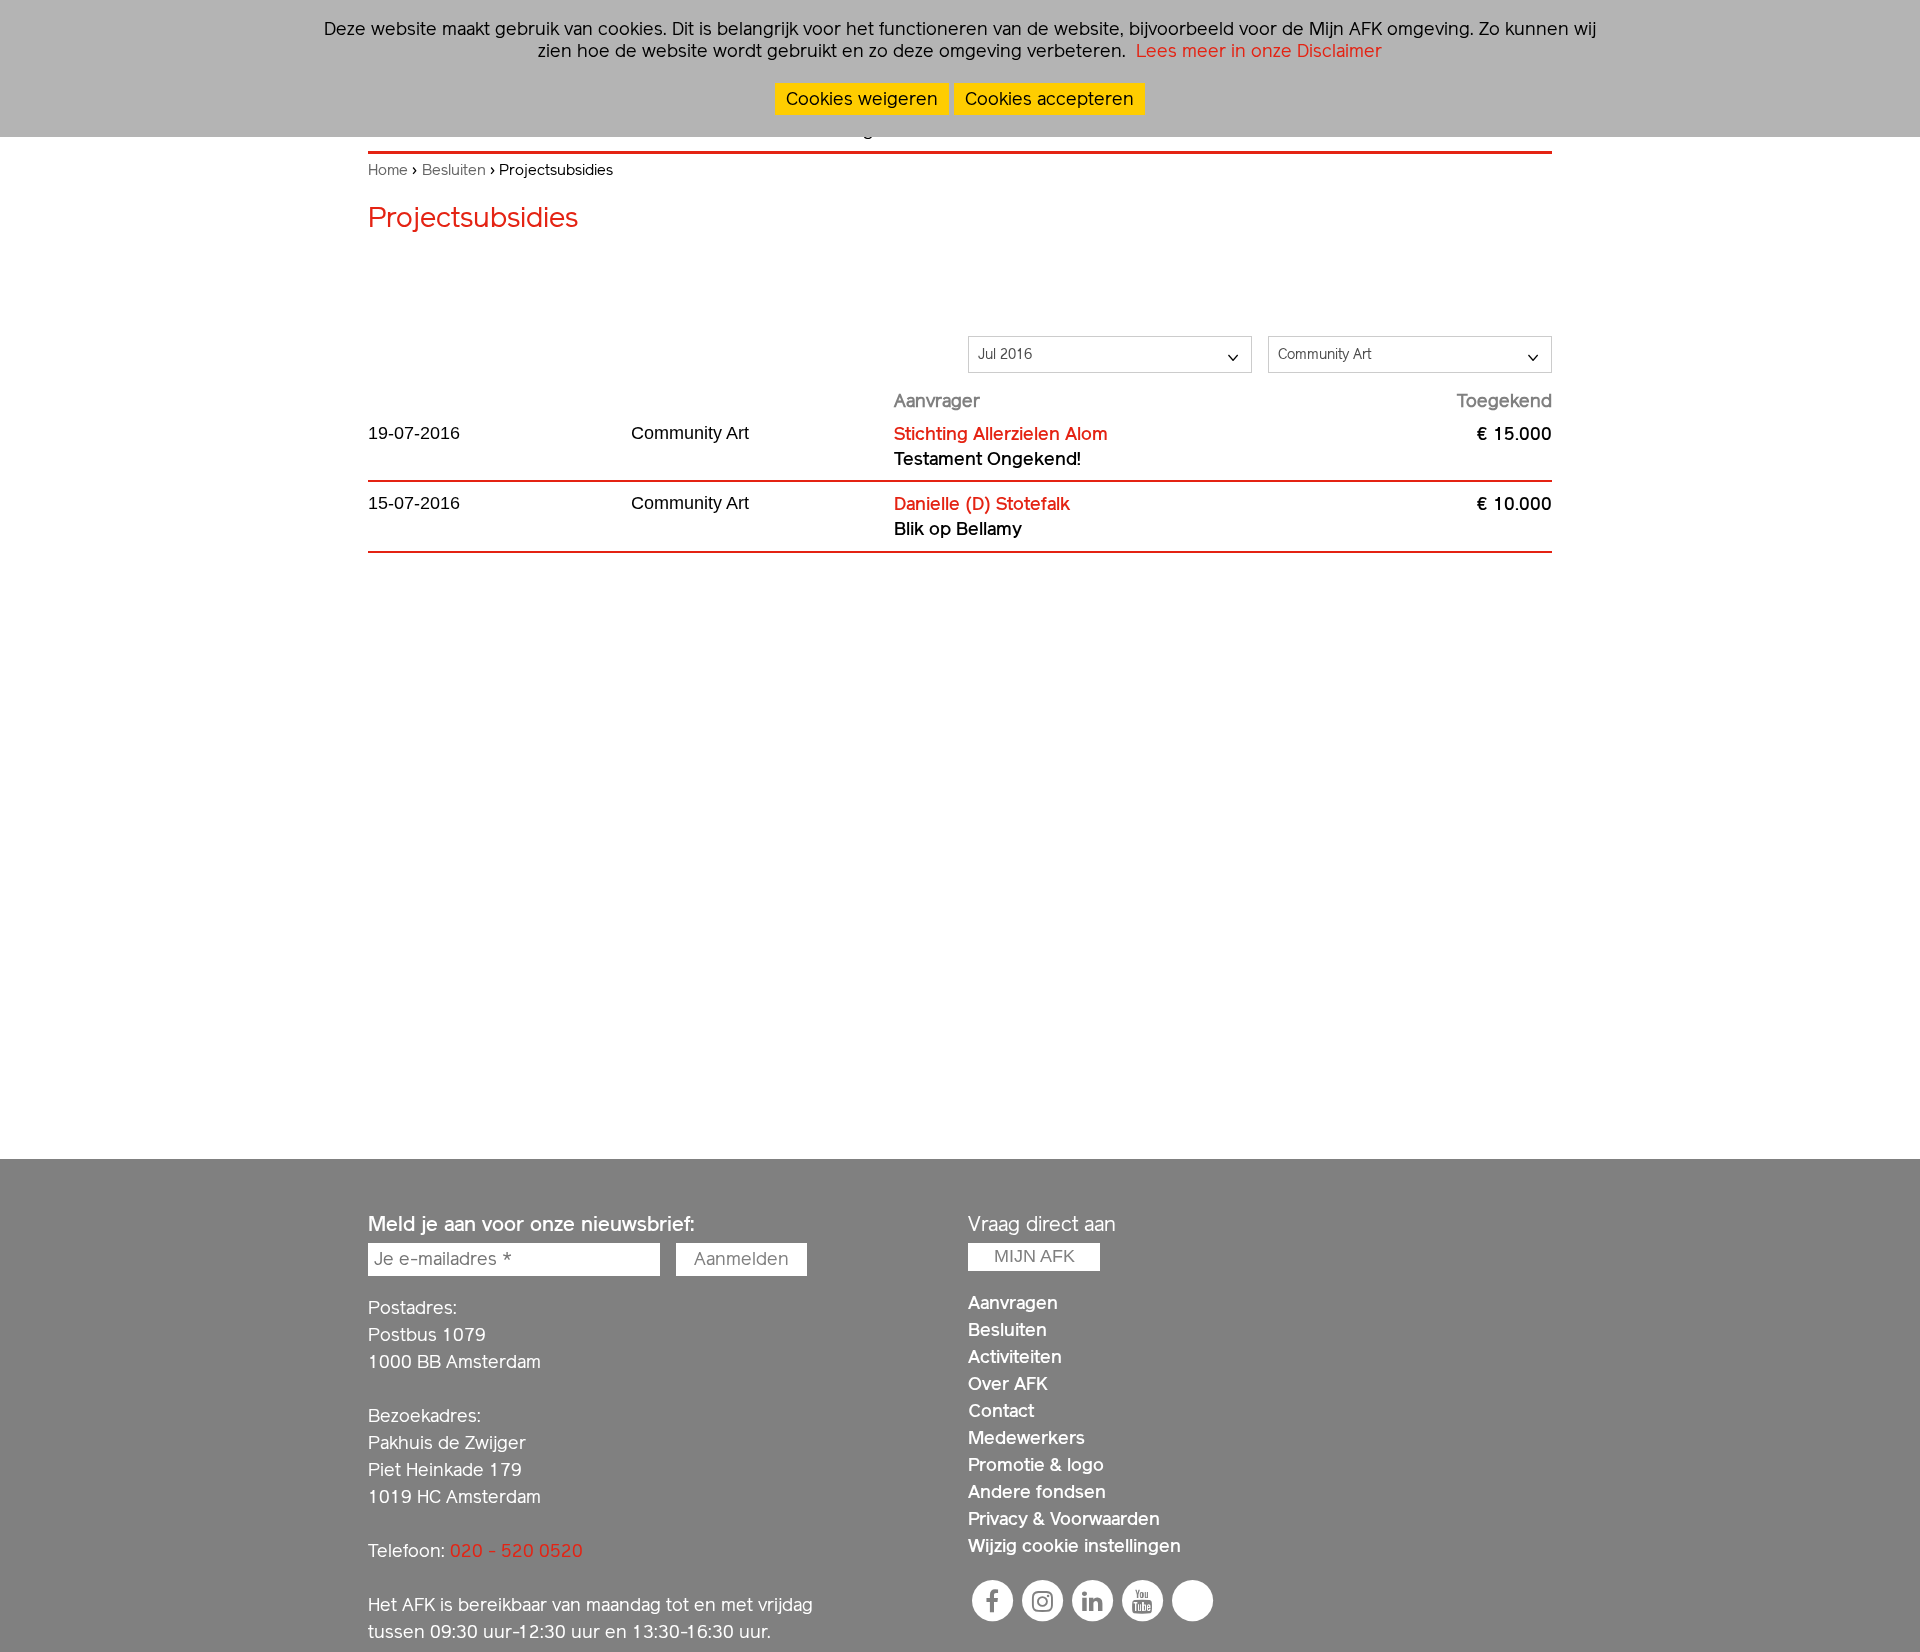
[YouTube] (1142, 1601)
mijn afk (1034, 1256)
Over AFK (1008, 1383)
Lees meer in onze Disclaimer (1256, 50)
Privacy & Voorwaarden (1064, 1518)
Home (388, 170)
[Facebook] (992, 1601)
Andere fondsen (1037, 1491)
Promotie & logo (1036, 1464)
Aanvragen (1013, 1302)
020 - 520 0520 (516, 1550)
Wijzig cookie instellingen (1074, 1545)
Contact (1001, 1410)
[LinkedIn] (1092, 1601)
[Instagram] (1042, 1601)
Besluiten (454, 170)
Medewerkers (1026, 1437)
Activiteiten (1015, 1356)
